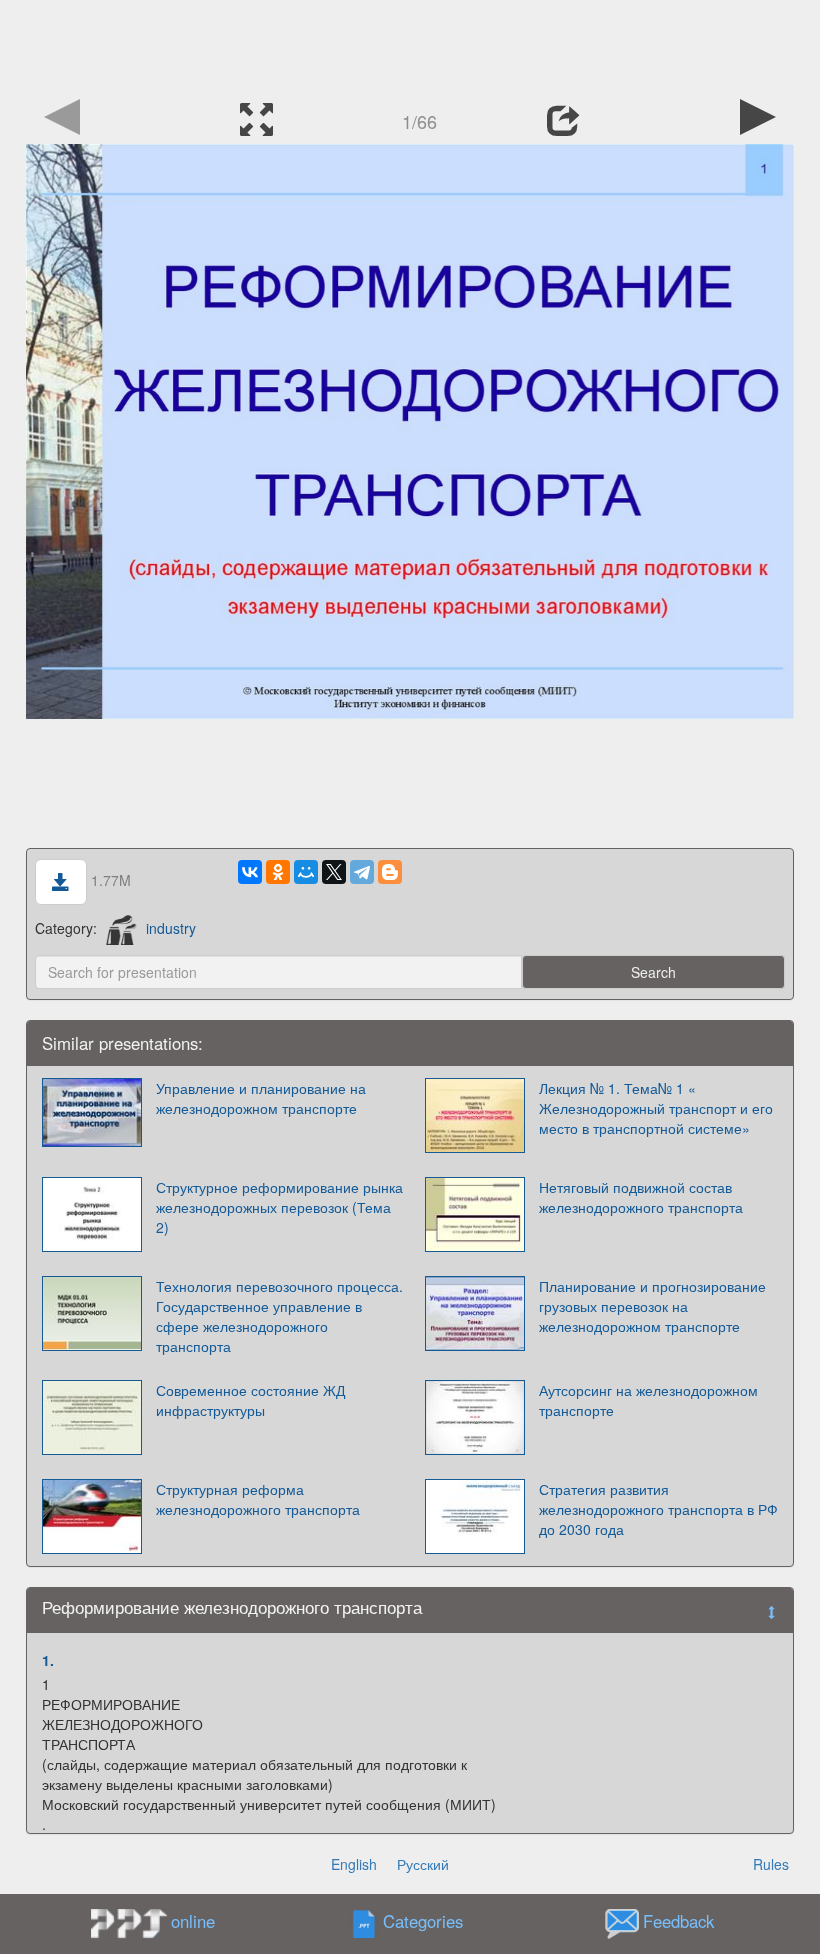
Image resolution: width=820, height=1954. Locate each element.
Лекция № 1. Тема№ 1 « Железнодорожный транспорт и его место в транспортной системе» (656, 1108)
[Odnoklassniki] (278, 872)
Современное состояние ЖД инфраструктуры (250, 1400)
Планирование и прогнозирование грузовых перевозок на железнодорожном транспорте (652, 1306)
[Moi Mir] (306, 872)
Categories (423, 1922)
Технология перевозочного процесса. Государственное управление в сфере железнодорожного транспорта (279, 1316)
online (193, 1921)
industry (171, 928)
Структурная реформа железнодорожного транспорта (258, 1499)
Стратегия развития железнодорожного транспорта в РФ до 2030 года (658, 1509)
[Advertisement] (410, 45)
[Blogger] (390, 872)
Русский (423, 1864)
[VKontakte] (250, 872)
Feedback (678, 1922)
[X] (334, 872)
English (354, 1864)
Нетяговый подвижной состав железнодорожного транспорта (641, 1197)
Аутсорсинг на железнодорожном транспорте (648, 1400)
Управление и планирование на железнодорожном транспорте (261, 1098)
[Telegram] (362, 872)
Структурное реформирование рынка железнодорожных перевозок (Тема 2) (279, 1207)
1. (48, 1660)
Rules (771, 1864)
